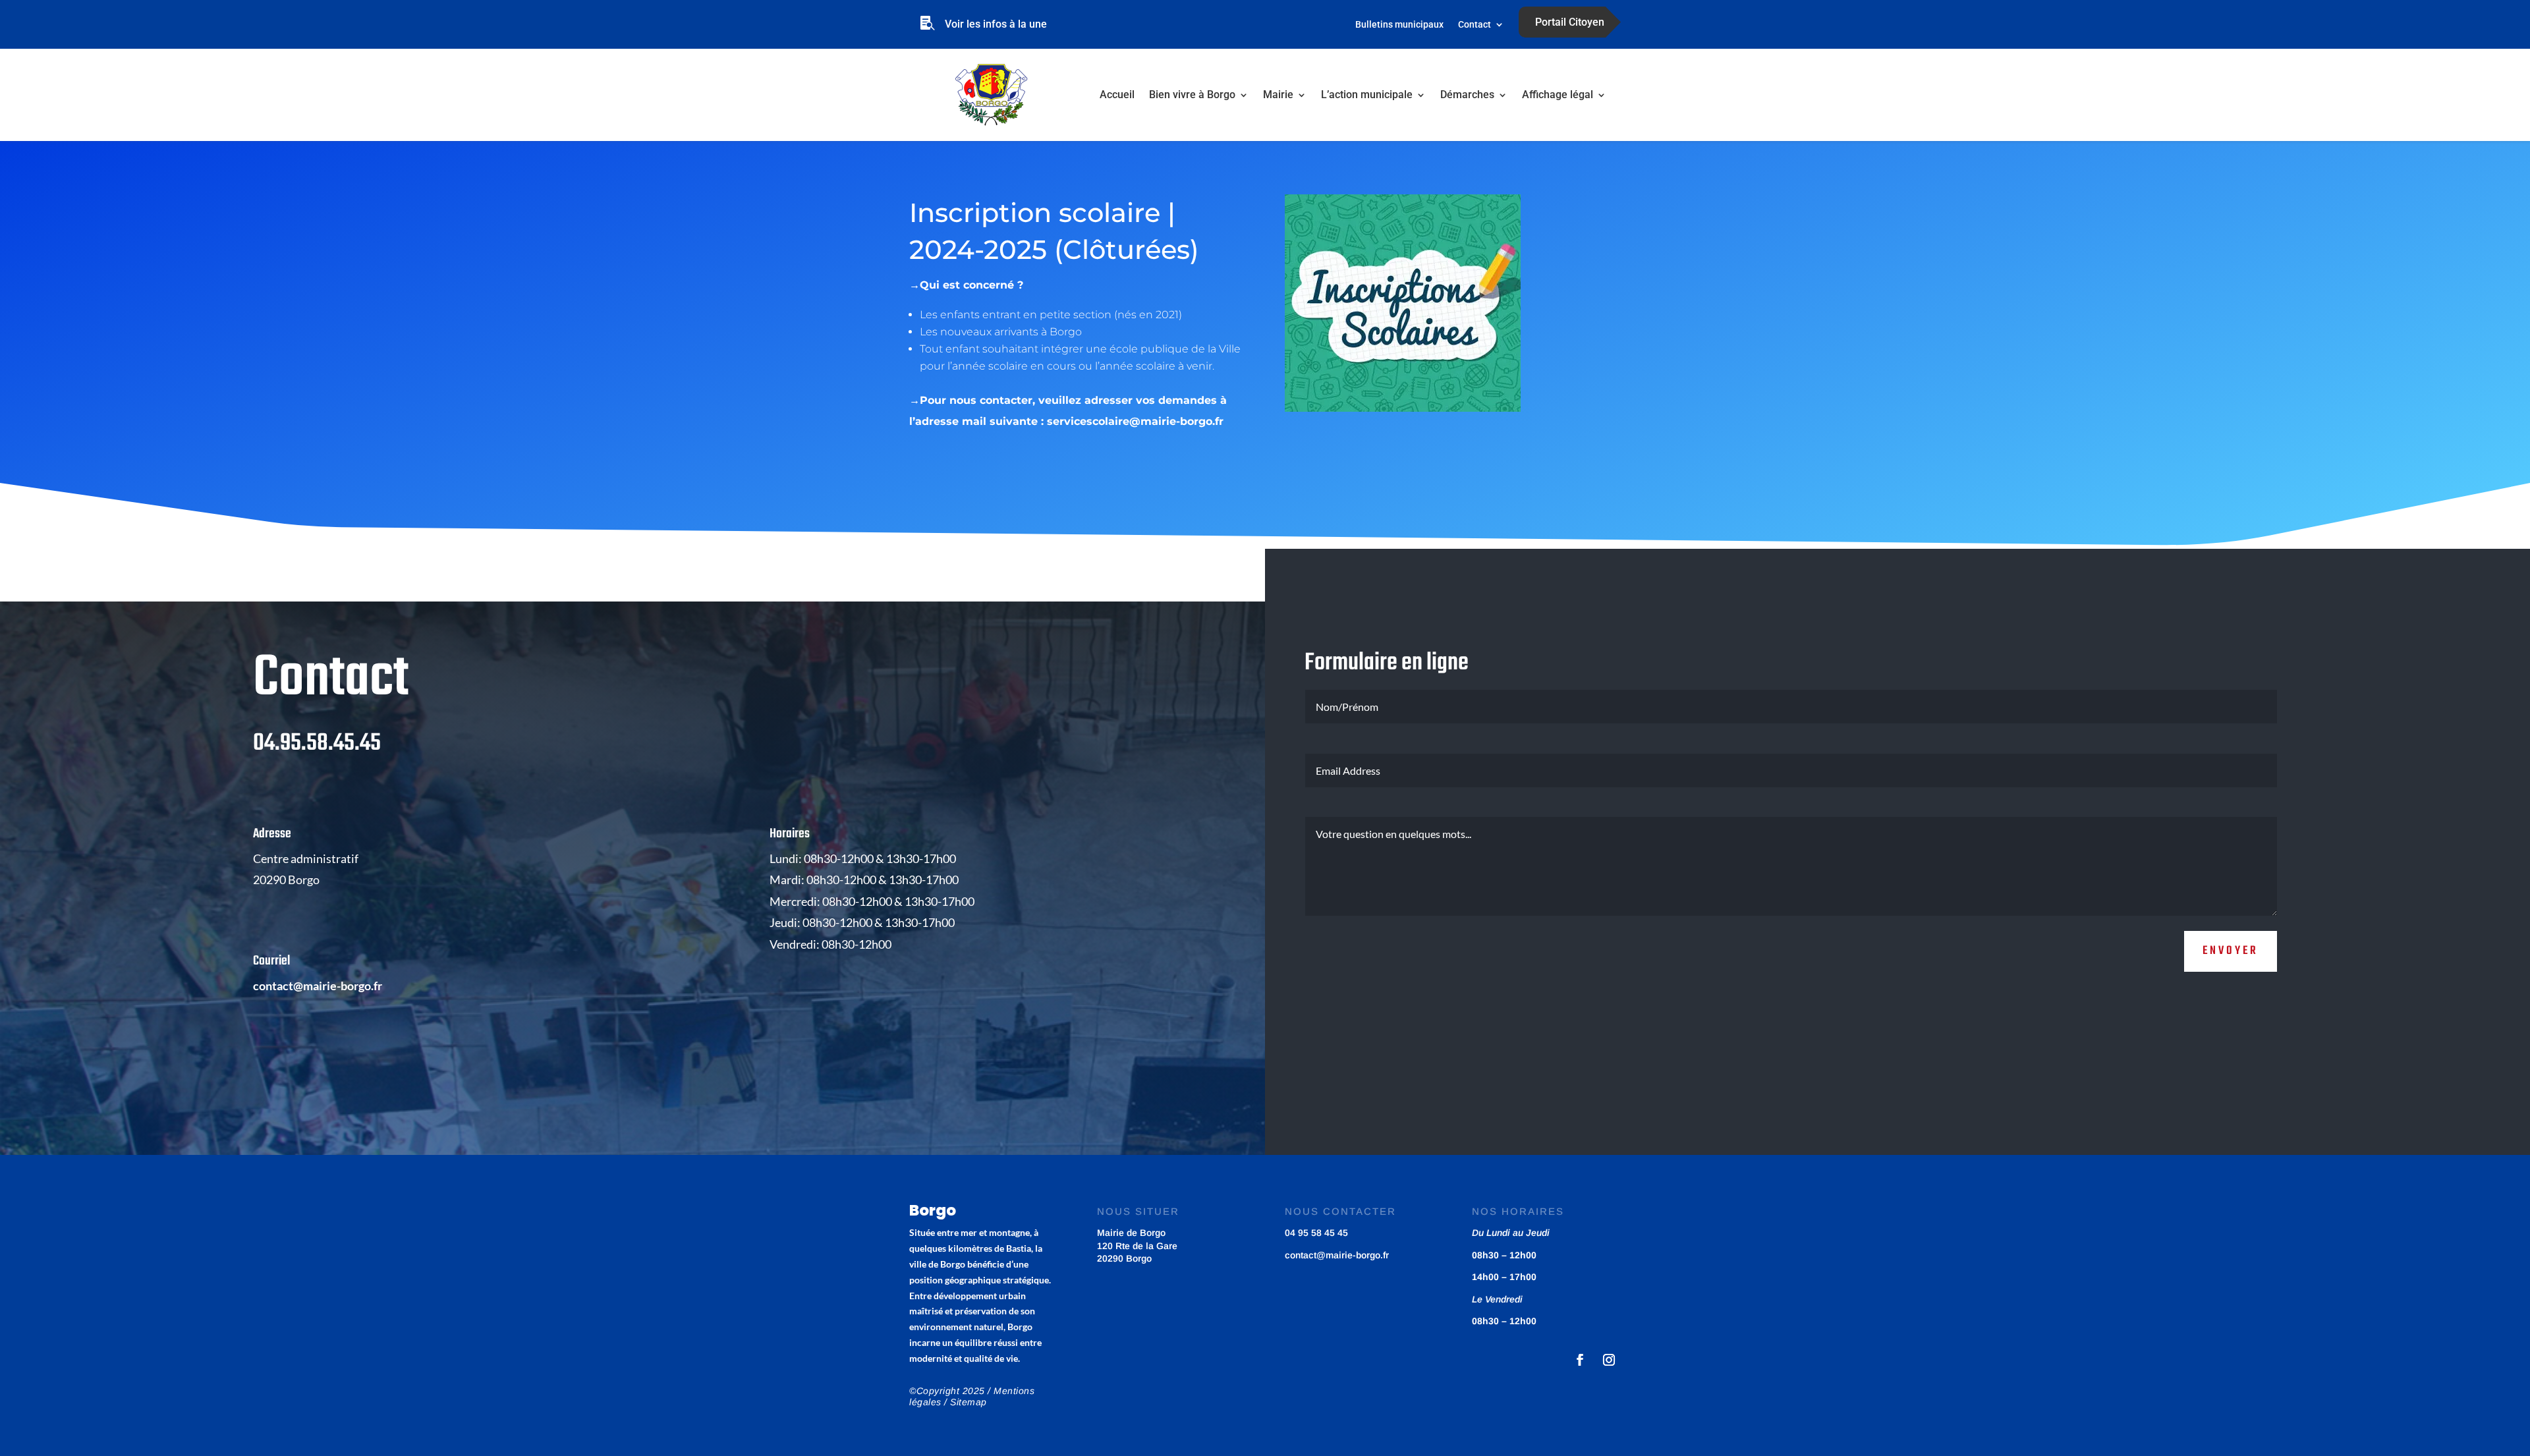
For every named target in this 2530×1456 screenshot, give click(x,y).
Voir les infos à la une (996, 24)
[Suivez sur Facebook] (1580, 1360)
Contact (1475, 25)
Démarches (1467, 95)
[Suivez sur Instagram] (1609, 1360)
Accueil (1117, 95)
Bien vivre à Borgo (1192, 95)
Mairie (1278, 95)
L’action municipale (1367, 95)
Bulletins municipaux (1399, 25)
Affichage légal (1558, 95)
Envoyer (2231, 951)
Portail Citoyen (1570, 22)
